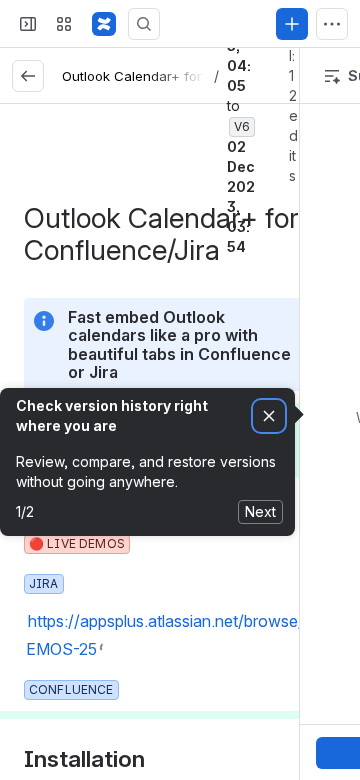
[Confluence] (104, 24)
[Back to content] (28, 76)
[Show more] (332, 24)
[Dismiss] (269, 416)
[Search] (144, 24)
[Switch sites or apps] (64, 24)
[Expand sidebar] (28, 24)
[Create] (292, 24)
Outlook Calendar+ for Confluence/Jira (185, 76)
